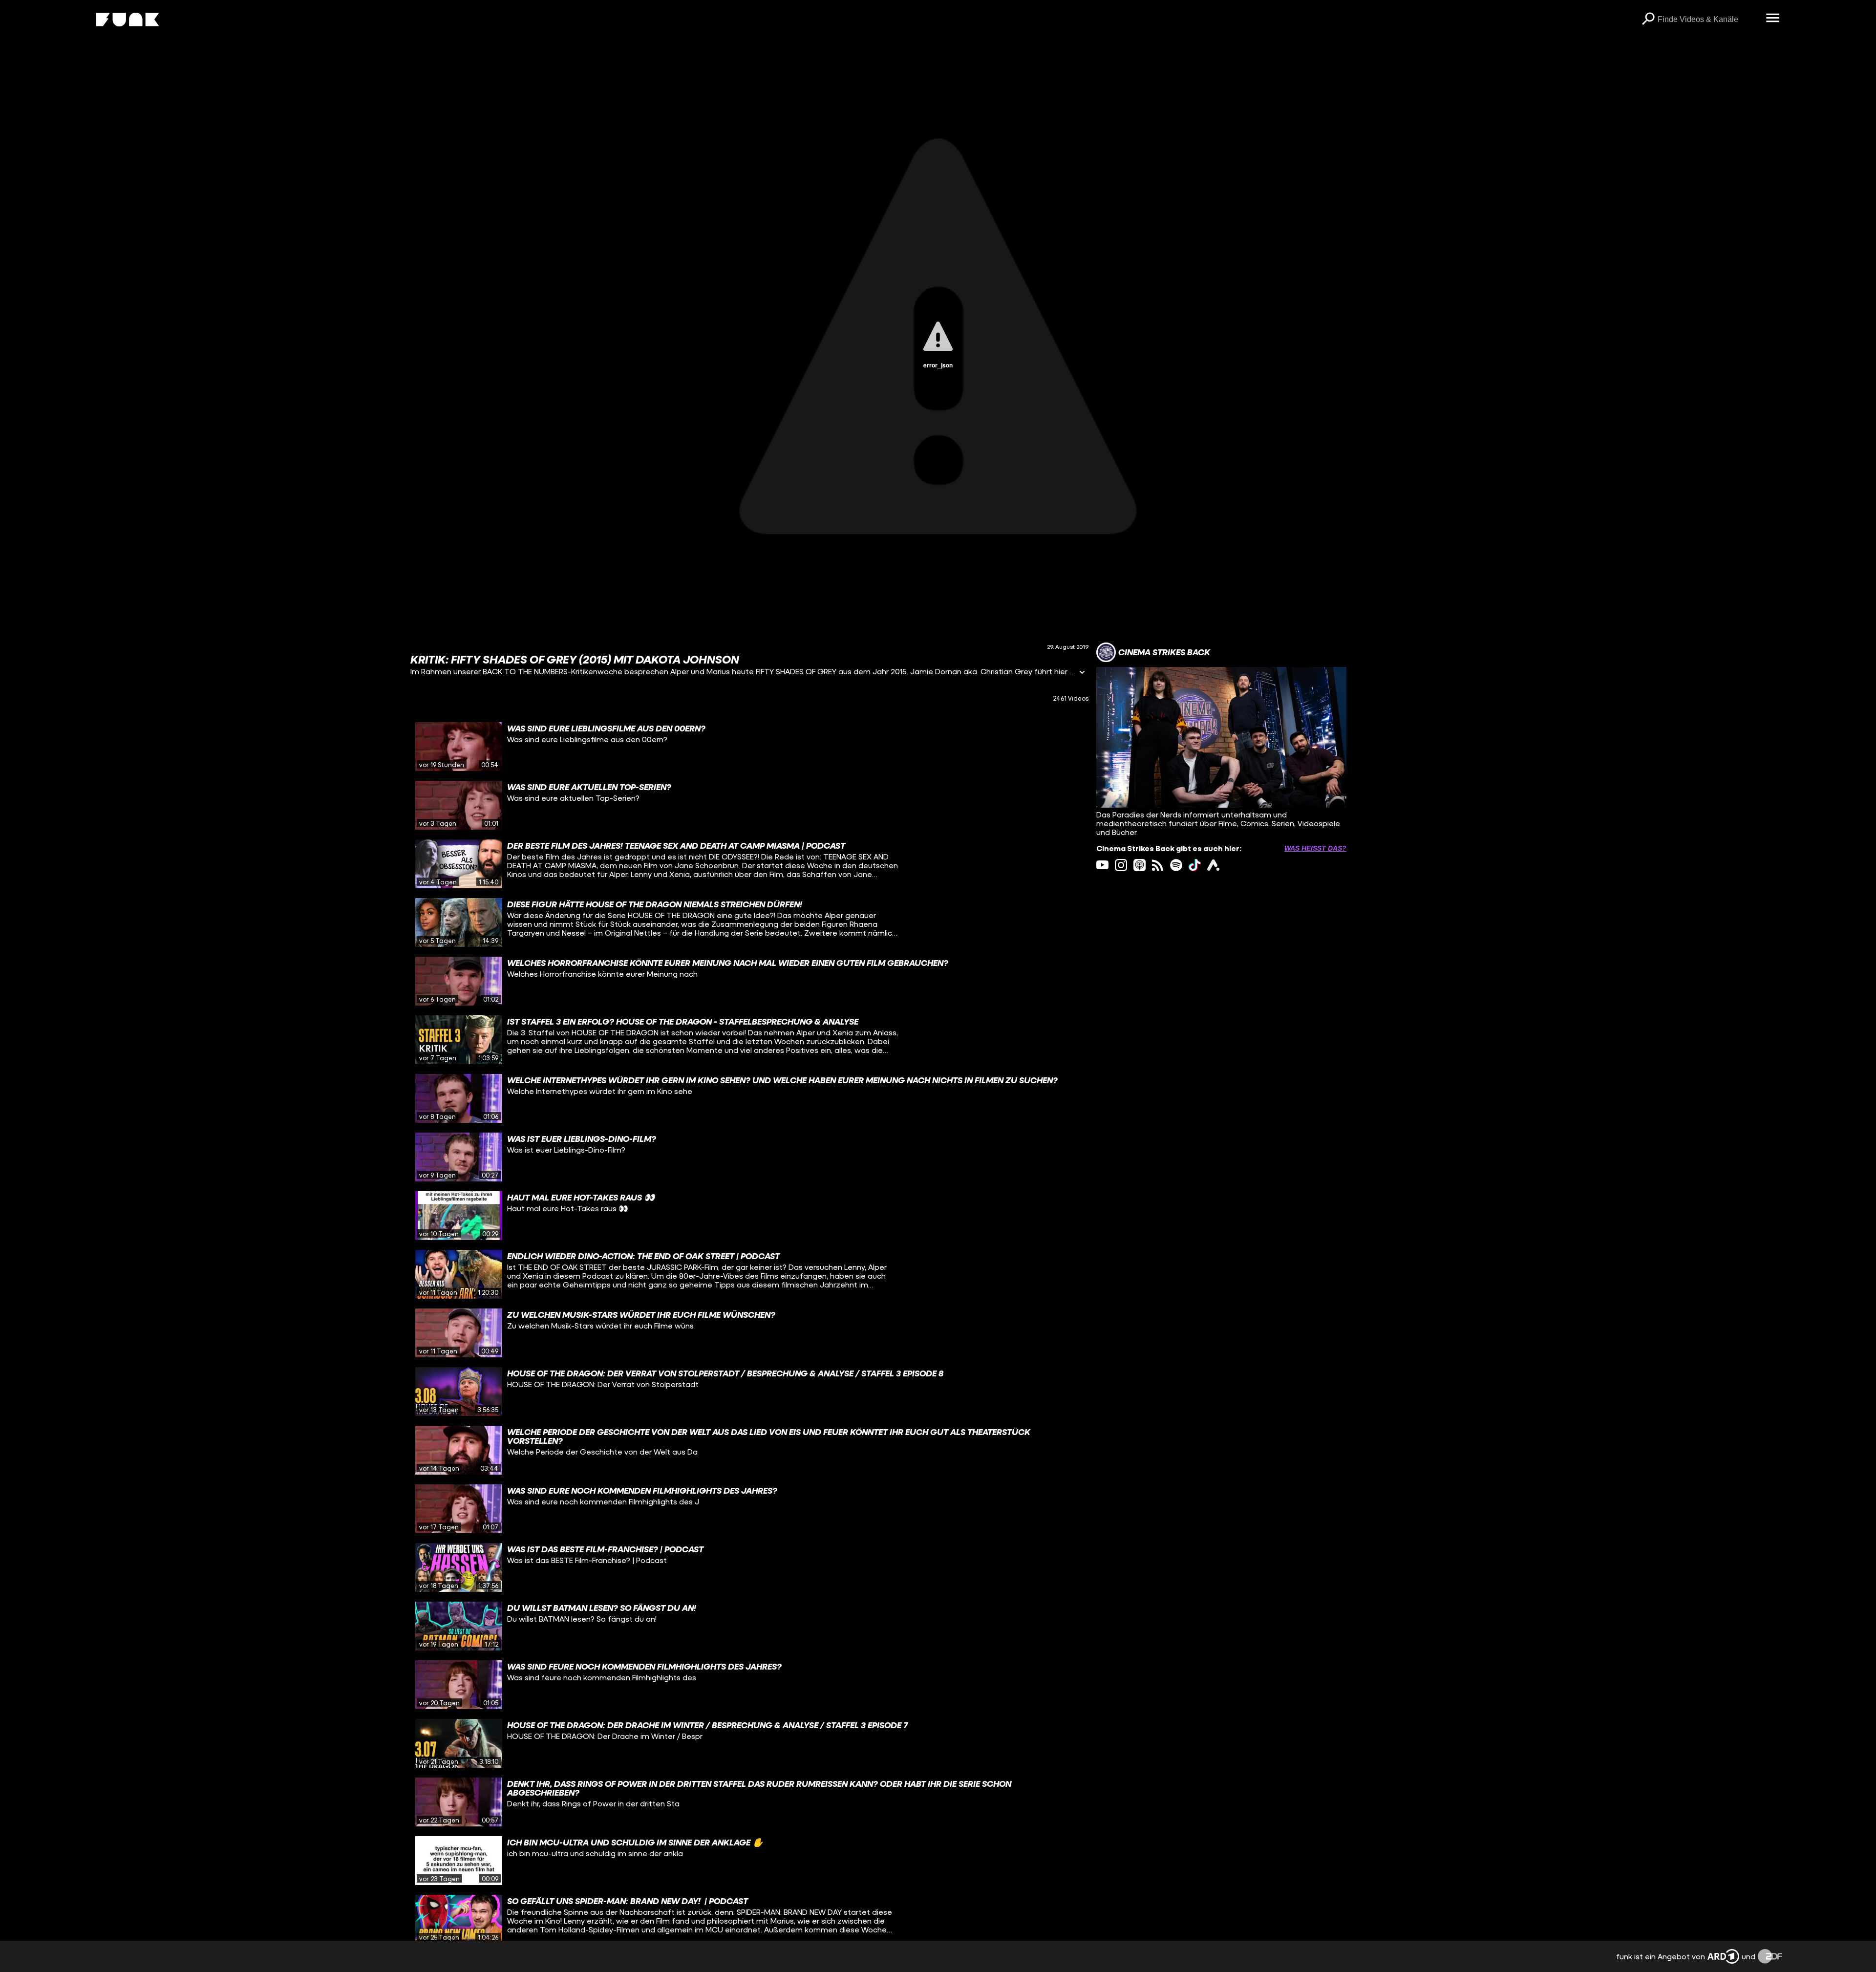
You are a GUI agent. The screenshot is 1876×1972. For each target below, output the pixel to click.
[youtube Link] (1102, 865)
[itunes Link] (1140, 865)
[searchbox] (1708, 20)
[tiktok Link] (1195, 865)
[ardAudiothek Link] (1213, 865)
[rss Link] (1158, 865)
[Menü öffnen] (1772, 19)
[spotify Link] (1176, 865)
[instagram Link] (1121, 865)
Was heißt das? (1315, 848)
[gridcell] (749, 747)
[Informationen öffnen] (1082, 673)
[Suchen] (1648, 20)
